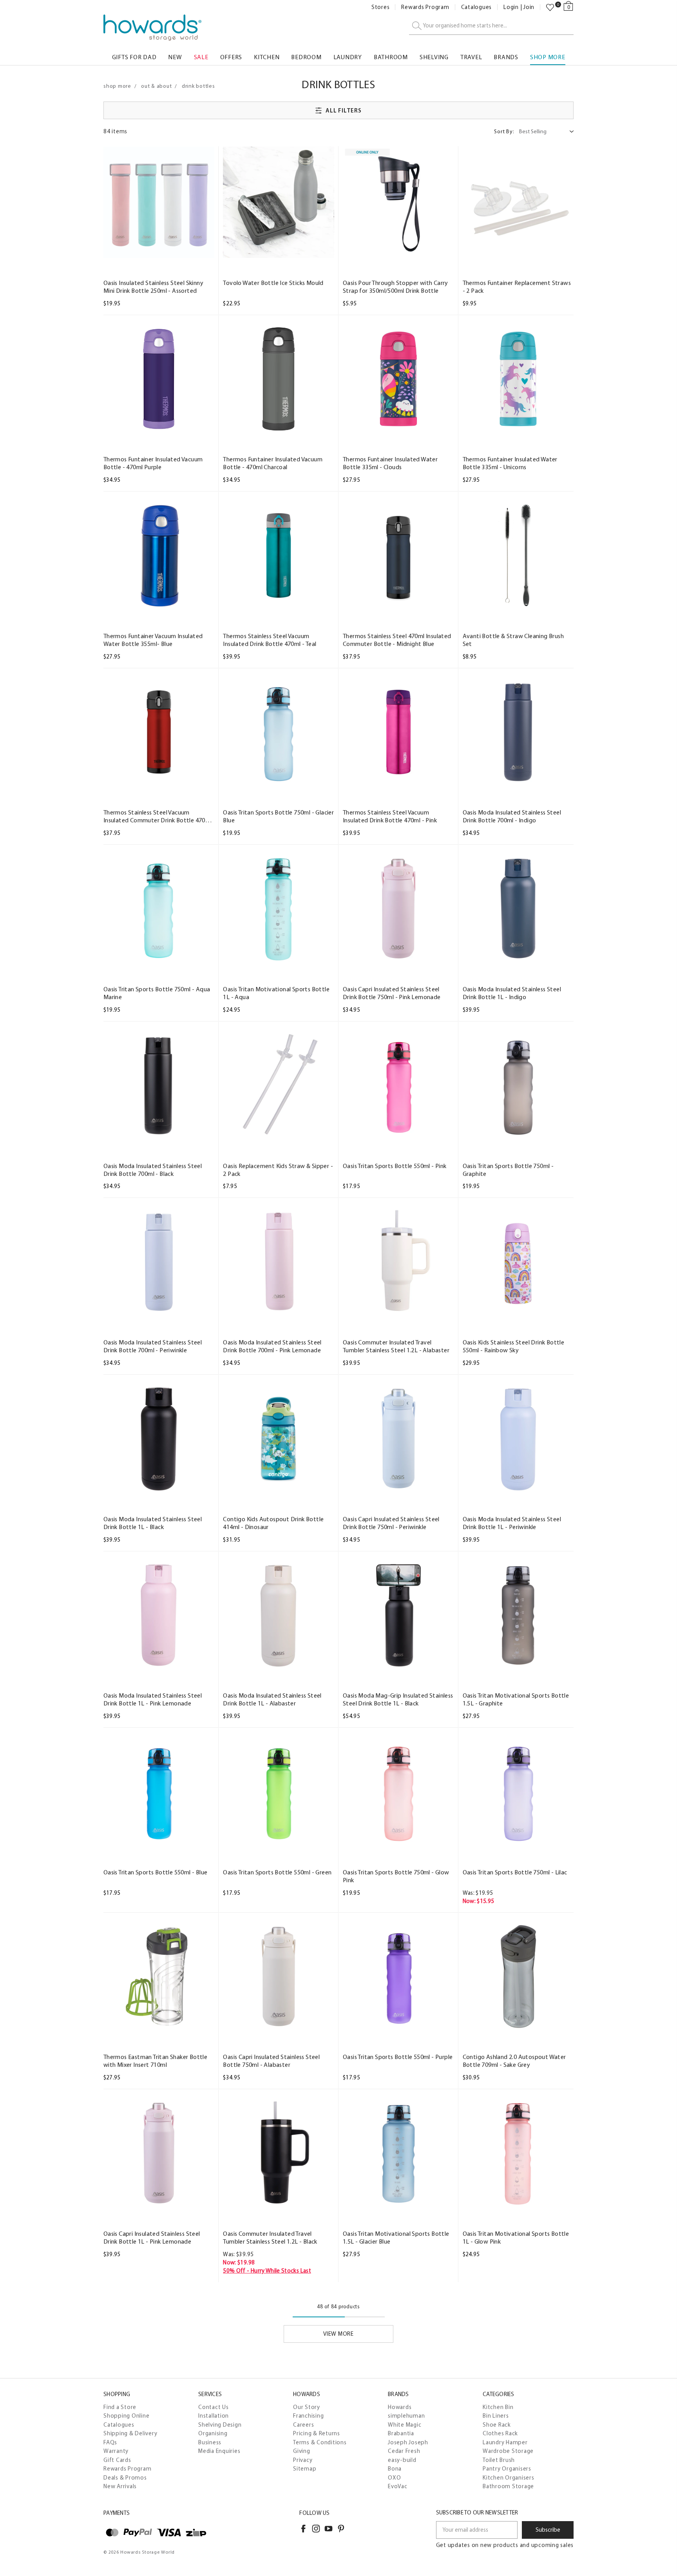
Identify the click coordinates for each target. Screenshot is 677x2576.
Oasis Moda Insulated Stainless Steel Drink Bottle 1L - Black (153, 1523)
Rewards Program (425, 7)
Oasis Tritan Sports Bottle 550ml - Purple (398, 2057)
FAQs (110, 2442)
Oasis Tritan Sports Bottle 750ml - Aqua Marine (157, 993)
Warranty (116, 2451)
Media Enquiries (219, 2451)
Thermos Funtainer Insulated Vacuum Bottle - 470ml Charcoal (273, 463)
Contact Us (214, 2407)
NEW (175, 57)
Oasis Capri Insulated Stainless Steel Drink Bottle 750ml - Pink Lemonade (392, 993)
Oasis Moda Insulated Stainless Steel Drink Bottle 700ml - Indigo (512, 816)
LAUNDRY (348, 57)
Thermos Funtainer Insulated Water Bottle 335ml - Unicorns (510, 463)
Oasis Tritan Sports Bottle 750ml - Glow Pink (396, 1876)
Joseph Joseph (408, 2442)
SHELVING (434, 57)
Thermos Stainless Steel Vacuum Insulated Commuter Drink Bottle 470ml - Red (158, 816)
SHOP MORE (548, 57)
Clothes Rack (500, 2433)
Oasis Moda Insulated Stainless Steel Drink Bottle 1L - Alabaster (272, 1699)
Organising (213, 2433)
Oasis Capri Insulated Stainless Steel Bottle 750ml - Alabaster (271, 2061)
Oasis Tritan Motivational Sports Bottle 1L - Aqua (276, 993)
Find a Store (120, 2407)
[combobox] (491, 26)
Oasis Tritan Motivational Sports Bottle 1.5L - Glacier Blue (396, 2238)
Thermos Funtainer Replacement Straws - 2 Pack (517, 287)
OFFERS (231, 57)
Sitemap (305, 2469)
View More (338, 2334)
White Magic (405, 2425)
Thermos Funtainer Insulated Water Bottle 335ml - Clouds (390, 463)
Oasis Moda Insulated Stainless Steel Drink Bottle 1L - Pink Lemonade (153, 1699)
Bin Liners (496, 2416)
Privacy (303, 2460)
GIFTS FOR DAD (134, 57)
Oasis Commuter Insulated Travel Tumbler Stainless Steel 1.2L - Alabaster (396, 1346)
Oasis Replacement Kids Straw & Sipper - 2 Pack (278, 1170)
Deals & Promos (125, 2478)
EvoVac (398, 2486)
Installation (214, 2416)
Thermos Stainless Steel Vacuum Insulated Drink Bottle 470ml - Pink (390, 816)
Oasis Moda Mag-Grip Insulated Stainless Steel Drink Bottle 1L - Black (398, 1699)
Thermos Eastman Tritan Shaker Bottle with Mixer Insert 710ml (155, 2061)
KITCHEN (267, 57)
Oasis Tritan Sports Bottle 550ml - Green (277, 1872)
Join (529, 7)
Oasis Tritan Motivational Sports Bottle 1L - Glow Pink (516, 2238)
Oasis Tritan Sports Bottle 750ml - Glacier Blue (278, 816)
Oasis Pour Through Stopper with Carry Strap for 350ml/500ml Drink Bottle (396, 287)
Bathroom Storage (508, 2486)
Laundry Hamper (505, 2442)
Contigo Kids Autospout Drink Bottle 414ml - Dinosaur (273, 1523)
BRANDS (506, 57)
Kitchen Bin (498, 2407)
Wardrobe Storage (508, 2451)
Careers (303, 2425)
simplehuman (406, 2416)
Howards (400, 2407)
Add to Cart (159, 250)
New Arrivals (120, 2486)
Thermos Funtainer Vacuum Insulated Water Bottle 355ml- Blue (153, 640)
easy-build (402, 2460)
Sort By (504, 132)
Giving (302, 2451)
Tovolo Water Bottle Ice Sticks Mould (273, 283)
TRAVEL (471, 57)
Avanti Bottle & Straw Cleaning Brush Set (513, 640)
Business (210, 2442)
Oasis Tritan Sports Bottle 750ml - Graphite (508, 1170)
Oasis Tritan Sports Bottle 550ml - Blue (156, 1872)
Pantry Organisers (507, 2469)
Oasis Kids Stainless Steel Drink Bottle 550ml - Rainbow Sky (514, 1346)
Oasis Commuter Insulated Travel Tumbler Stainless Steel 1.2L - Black (270, 2238)
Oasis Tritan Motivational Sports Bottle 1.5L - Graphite (516, 1699)
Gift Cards (117, 2460)
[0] (550, 7)
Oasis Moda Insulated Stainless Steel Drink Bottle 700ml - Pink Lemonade (272, 1346)
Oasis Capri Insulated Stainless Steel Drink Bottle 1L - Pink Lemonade (152, 2238)
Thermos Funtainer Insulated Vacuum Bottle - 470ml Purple (153, 463)
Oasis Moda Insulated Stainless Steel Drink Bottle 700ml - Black (153, 1170)
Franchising (308, 2416)
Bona (395, 2469)
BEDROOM (306, 57)
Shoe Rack (497, 2425)
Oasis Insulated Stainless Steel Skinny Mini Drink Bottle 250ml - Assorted (153, 287)
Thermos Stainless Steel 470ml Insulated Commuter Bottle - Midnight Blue (397, 640)
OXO (394, 2478)
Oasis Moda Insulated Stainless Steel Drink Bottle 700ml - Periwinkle (153, 1346)
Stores (381, 7)
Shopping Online (126, 2416)
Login (511, 7)
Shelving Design (220, 2425)
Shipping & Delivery (130, 2433)
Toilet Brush (499, 2460)
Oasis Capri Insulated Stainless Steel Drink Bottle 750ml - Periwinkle (391, 1523)
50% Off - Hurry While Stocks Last (267, 2271)
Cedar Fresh (404, 2451)
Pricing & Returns (317, 2433)
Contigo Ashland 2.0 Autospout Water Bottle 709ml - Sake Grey (514, 2061)
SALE (201, 57)
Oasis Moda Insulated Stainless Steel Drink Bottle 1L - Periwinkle (512, 1523)
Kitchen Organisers (509, 2478)
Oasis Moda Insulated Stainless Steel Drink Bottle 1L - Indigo (512, 993)
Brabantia (401, 2433)
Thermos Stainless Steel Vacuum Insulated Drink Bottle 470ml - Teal (270, 640)
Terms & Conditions (320, 2442)
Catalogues (477, 7)
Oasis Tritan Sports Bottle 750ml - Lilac (515, 1872)
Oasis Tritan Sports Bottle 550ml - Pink (395, 1166)
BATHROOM (391, 57)
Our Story (307, 2407)
